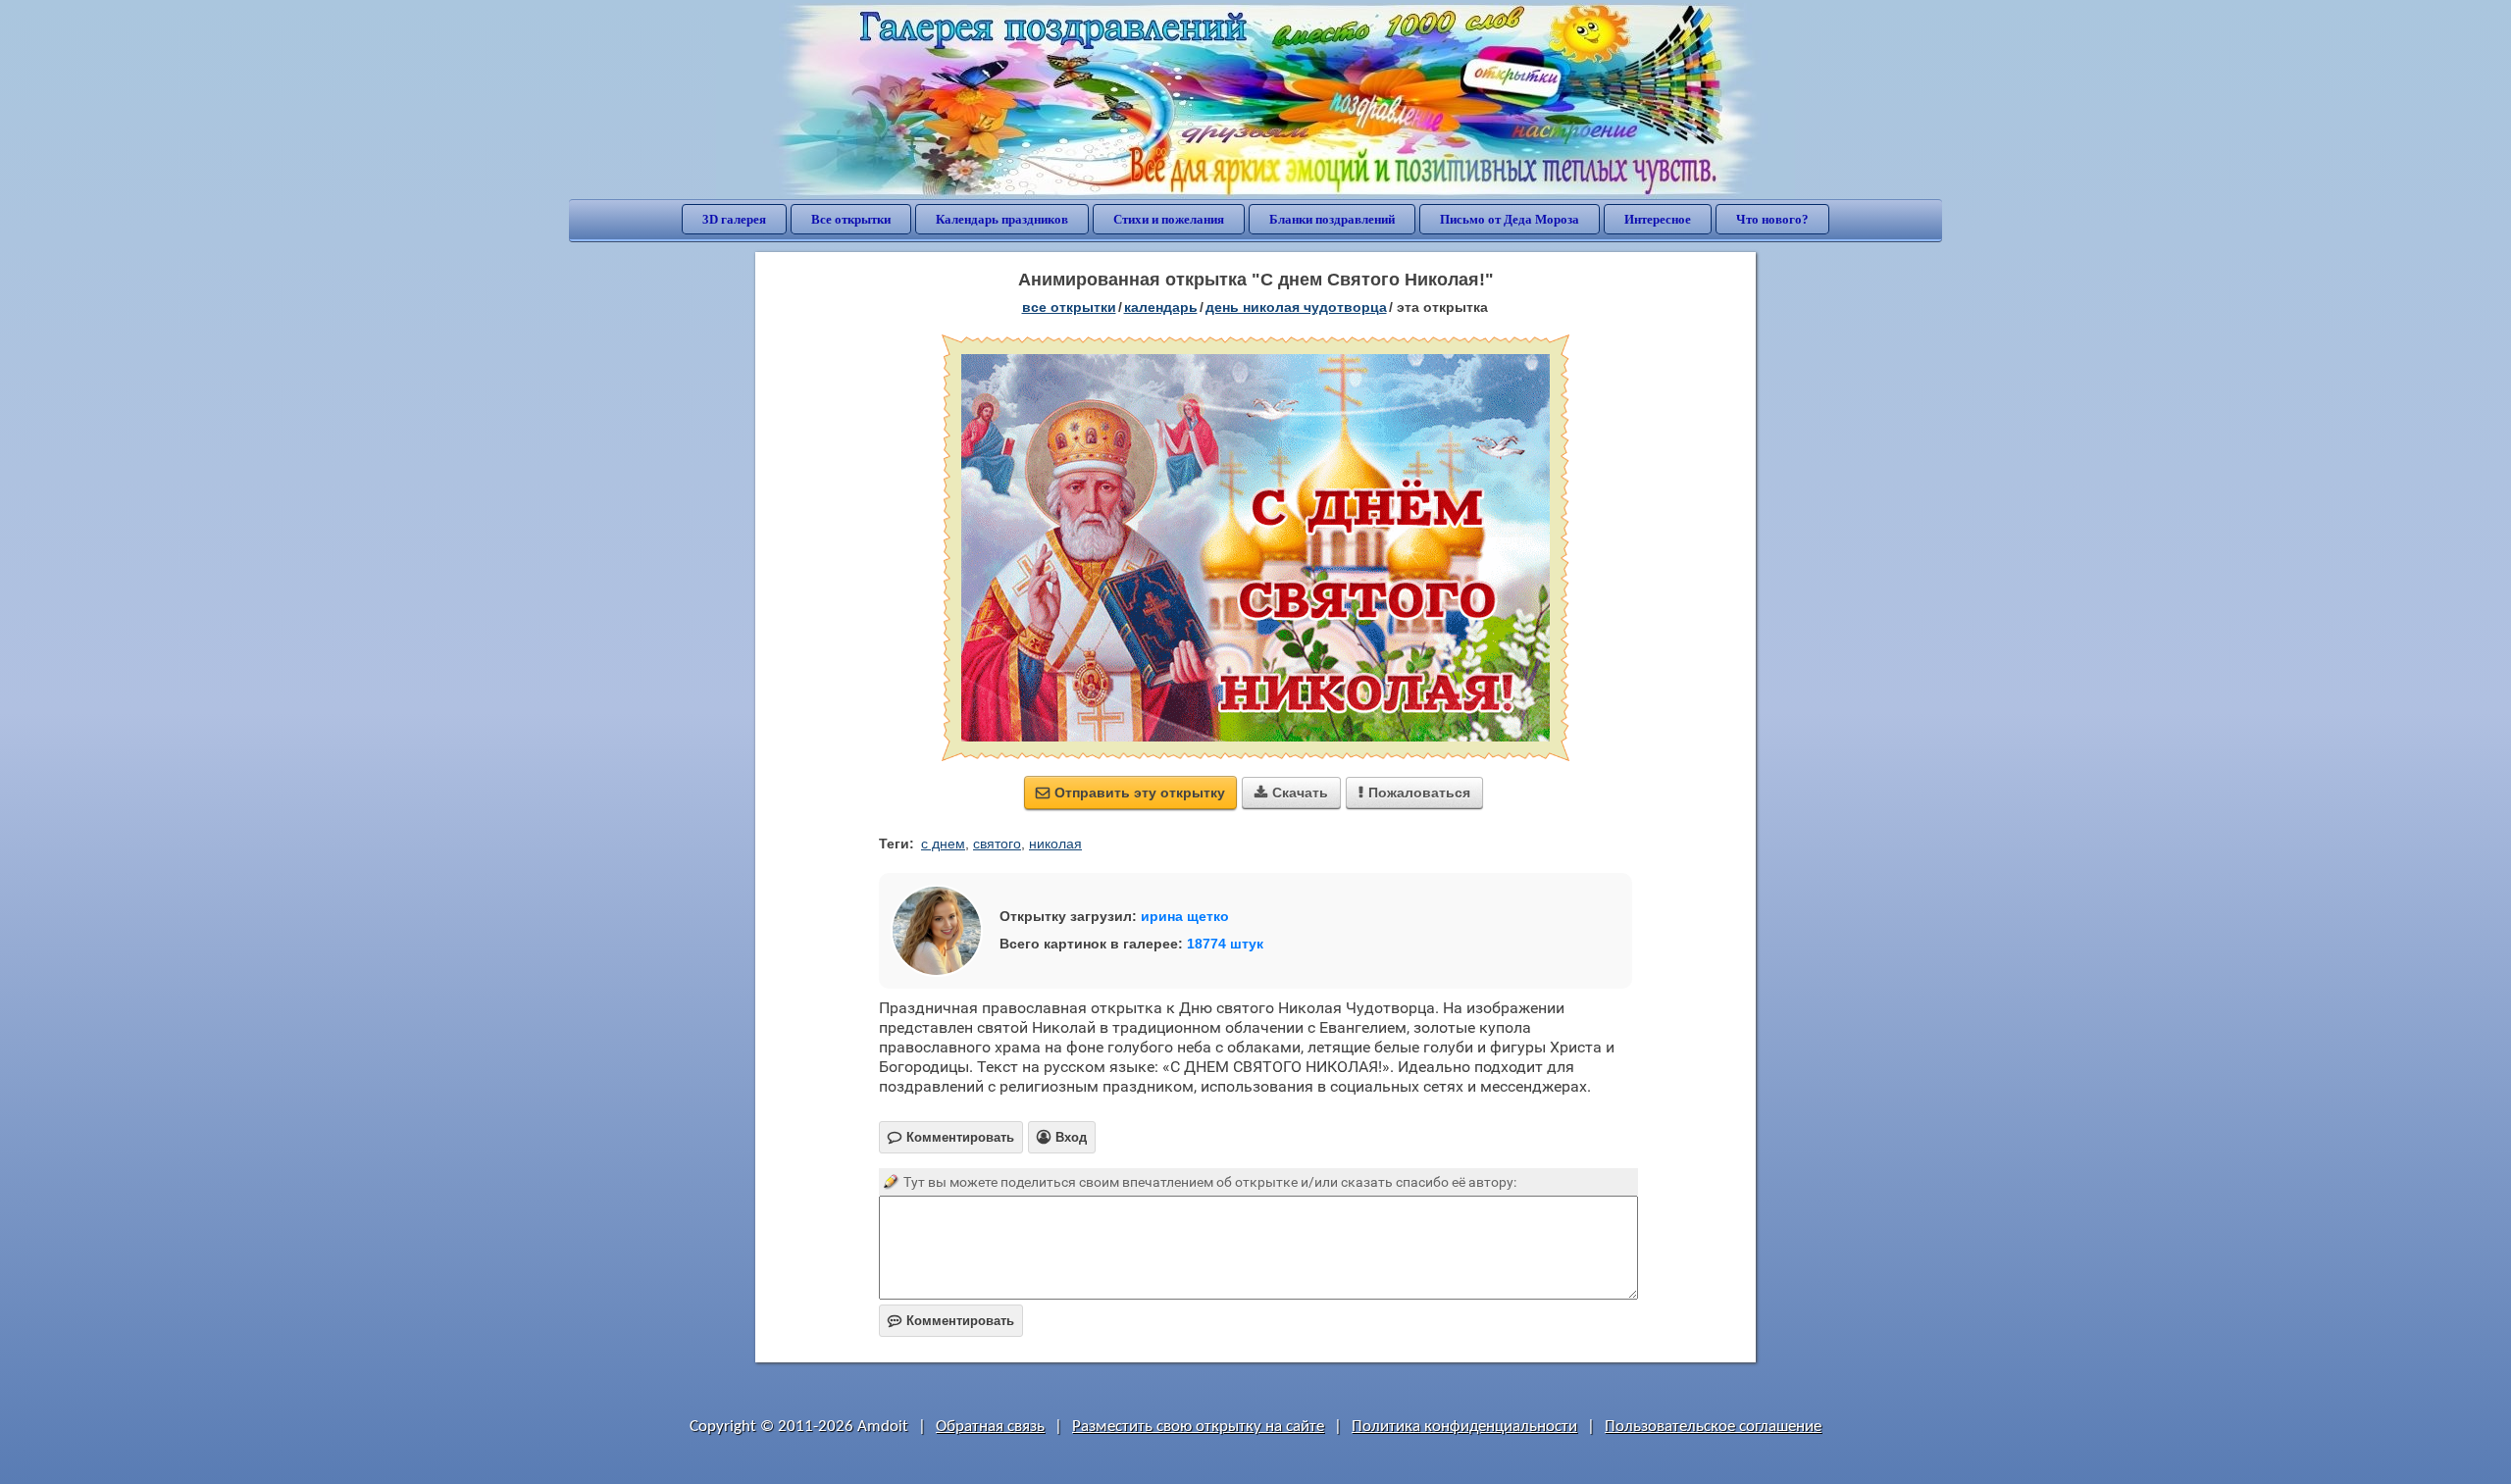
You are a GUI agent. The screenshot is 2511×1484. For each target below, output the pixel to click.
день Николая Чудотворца (1296, 307)
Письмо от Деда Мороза (1510, 219)
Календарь (1161, 307)
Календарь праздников (1002, 219)
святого (997, 844)
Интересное (1658, 219)
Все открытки (851, 219)
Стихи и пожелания (1169, 219)
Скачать (1291, 793)
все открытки (1069, 307)
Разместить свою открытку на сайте (1198, 1427)
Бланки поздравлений (1332, 219)
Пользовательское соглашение (1713, 1427)
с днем (943, 844)
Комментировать (951, 1321)
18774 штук (1225, 944)
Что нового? (1772, 219)
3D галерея (734, 219)
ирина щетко (1185, 916)
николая (1055, 844)
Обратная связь (990, 1427)
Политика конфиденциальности (1464, 1427)
